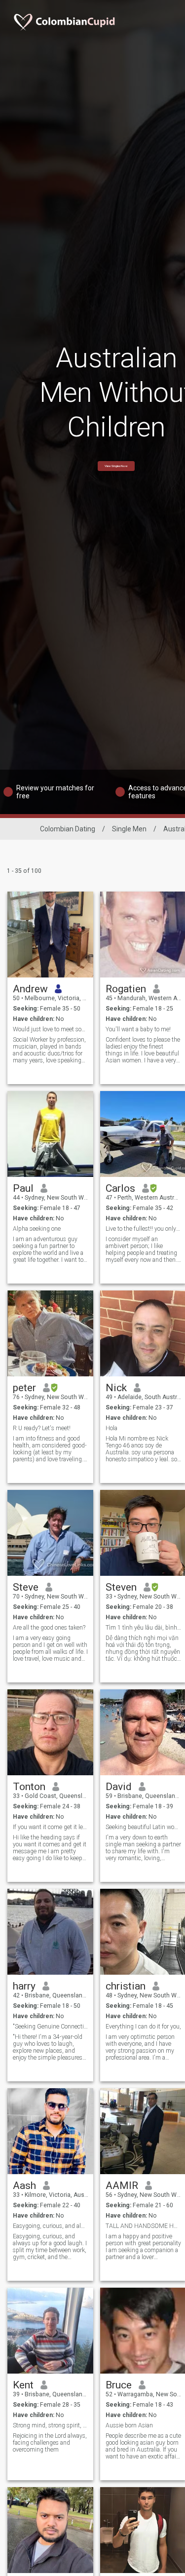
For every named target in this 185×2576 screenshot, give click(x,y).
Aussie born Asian (129, 2425)
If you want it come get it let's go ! (51, 1827)
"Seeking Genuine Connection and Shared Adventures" (51, 2027)
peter (24, 1388)
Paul (23, 1188)
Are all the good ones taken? (49, 1628)
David (119, 1787)
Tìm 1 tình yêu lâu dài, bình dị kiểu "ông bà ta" (143, 1628)
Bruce (119, 2385)
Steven (121, 1587)
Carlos (120, 1188)
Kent (23, 2385)
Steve (26, 1587)
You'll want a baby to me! (138, 1029)
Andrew (30, 989)
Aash (24, 2186)
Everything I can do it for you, (143, 2027)
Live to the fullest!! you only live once (143, 1229)
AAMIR (122, 2186)
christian (126, 1986)
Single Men (129, 829)
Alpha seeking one (37, 1229)
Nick (116, 1388)
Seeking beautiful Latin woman (143, 1827)
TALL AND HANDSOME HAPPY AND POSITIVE (143, 2226)
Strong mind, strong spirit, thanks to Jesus (51, 2425)
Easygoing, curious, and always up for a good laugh (51, 2226)
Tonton (29, 1787)
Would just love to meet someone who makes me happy (51, 1029)
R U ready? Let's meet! (42, 1428)
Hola (111, 1428)
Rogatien (126, 989)
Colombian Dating (68, 829)
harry (24, 1986)
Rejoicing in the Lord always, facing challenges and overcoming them (50, 2443)
